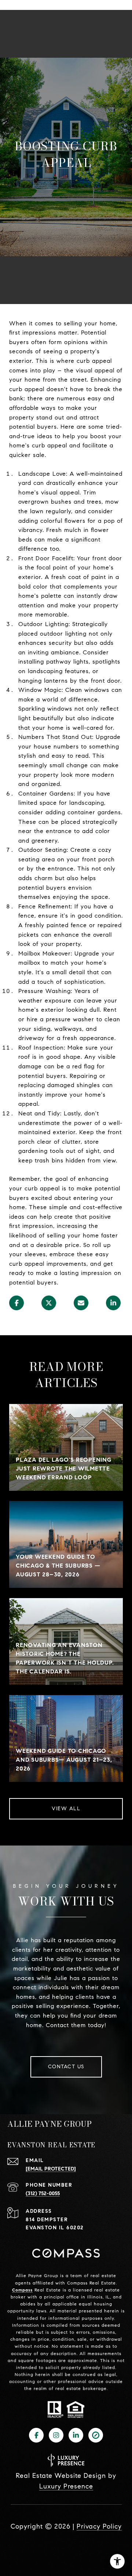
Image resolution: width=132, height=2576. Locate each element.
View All (66, 1809)
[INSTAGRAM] (56, 2435)
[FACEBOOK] (36, 2435)
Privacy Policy (99, 2526)
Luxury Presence (66, 2486)
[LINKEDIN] (76, 2435)
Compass (22, 2290)
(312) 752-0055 (43, 2193)
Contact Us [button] (66, 2067)
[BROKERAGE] (96, 2435)
